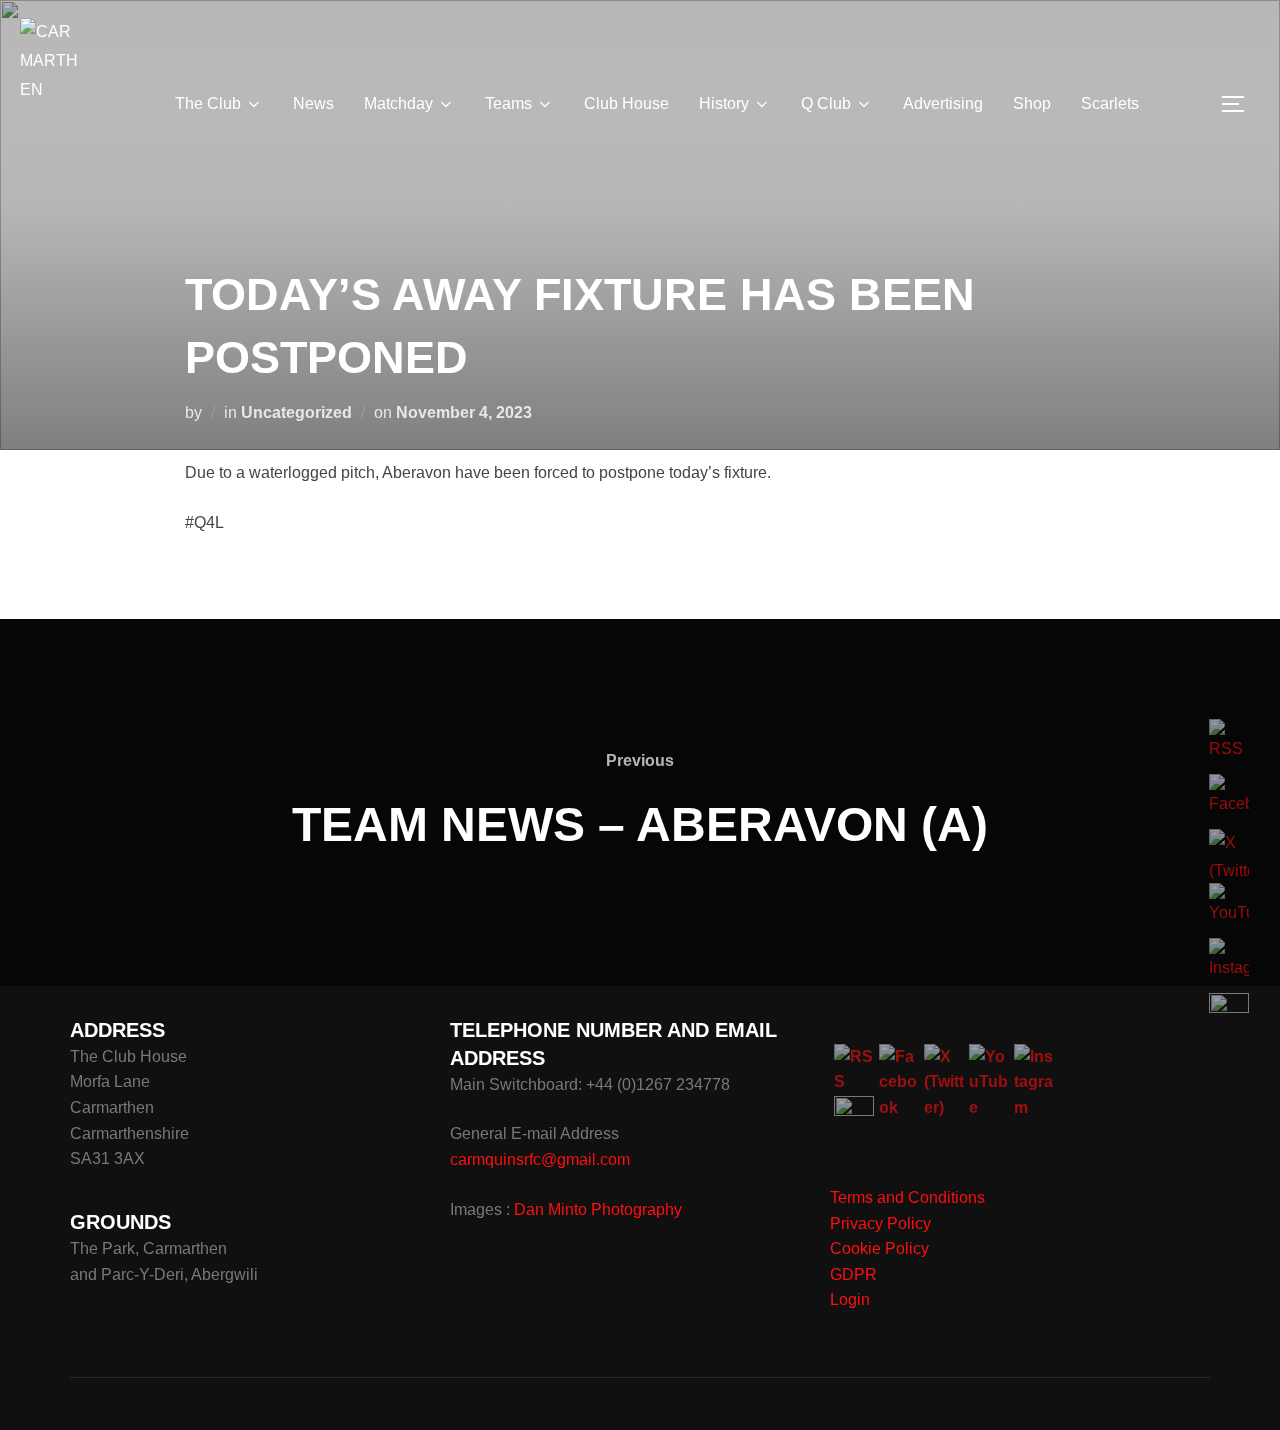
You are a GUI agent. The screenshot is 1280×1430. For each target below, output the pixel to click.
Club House (626, 103)
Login (850, 1299)
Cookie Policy (879, 1248)
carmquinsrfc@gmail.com (540, 1159)
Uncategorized (296, 412)
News (313, 103)
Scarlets (1110, 103)
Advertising (943, 103)
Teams (508, 103)
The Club (208, 103)
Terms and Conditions (907, 1197)
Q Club (826, 103)
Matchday (398, 103)
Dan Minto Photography (598, 1209)
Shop (1032, 103)
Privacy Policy (880, 1223)
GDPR (853, 1274)
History (724, 103)
